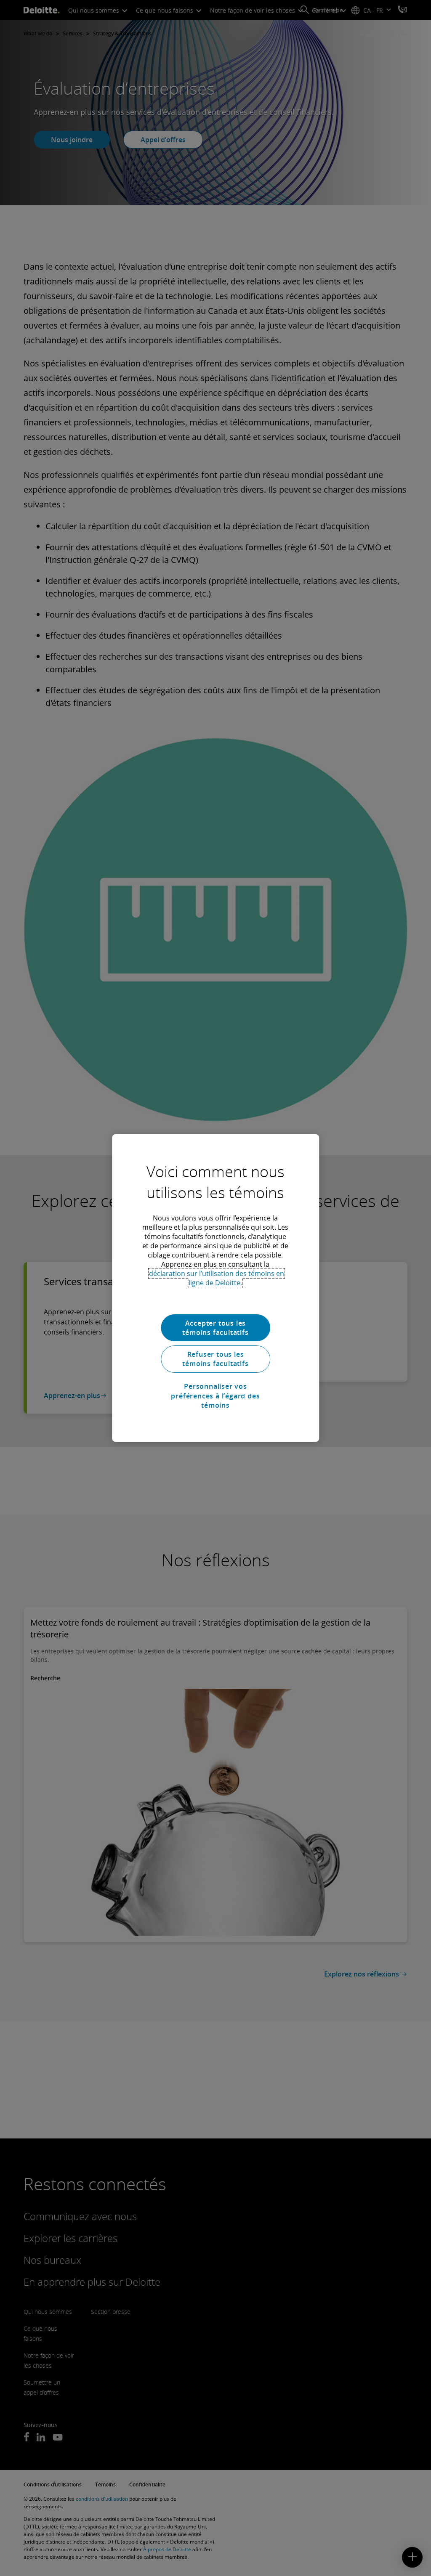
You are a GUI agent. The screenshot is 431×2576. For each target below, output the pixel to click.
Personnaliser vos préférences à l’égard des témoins (215, 1396)
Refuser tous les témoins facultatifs (215, 1359)
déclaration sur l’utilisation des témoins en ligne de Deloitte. (217, 1278)
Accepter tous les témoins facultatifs (215, 1328)
